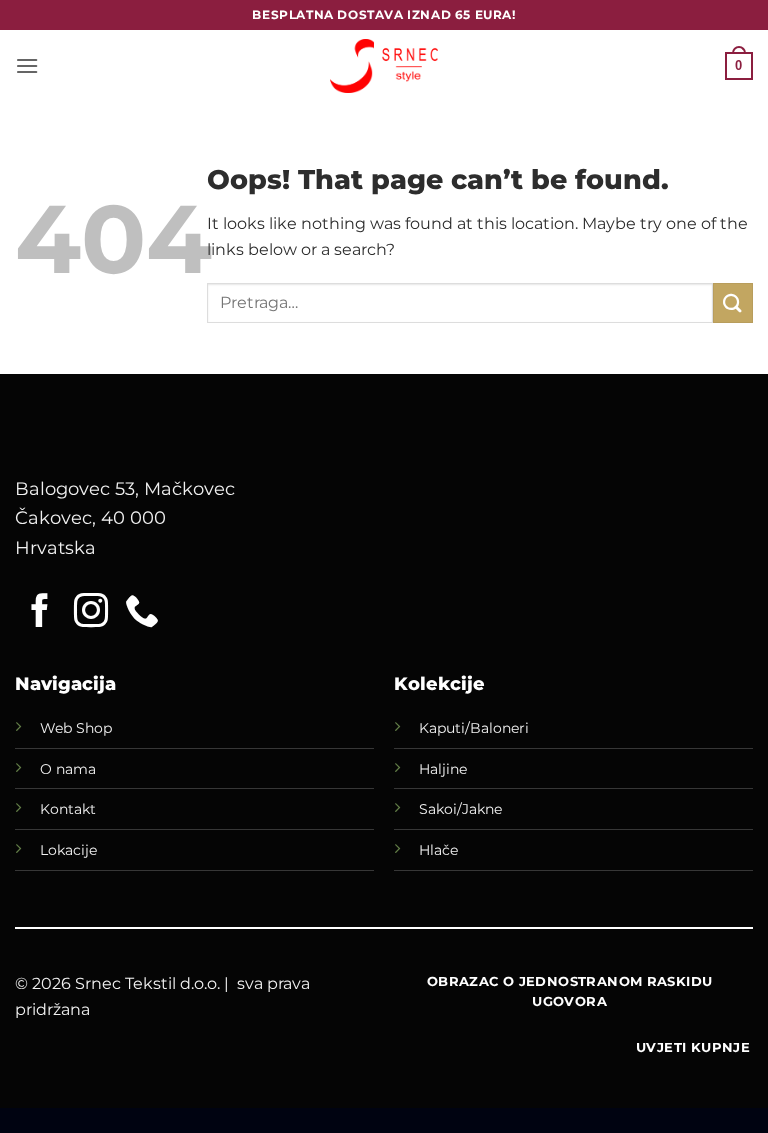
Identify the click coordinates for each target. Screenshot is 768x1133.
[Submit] (733, 302)
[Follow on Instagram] (91, 613)
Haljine (443, 769)
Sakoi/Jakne (460, 809)
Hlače (438, 850)
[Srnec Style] (384, 65)
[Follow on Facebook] (40, 613)
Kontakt (68, 809)
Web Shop (76, 728)
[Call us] (142, 613)
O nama (68, 769)
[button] (27, 65)
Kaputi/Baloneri (474, 728)
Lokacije (68, 850)
